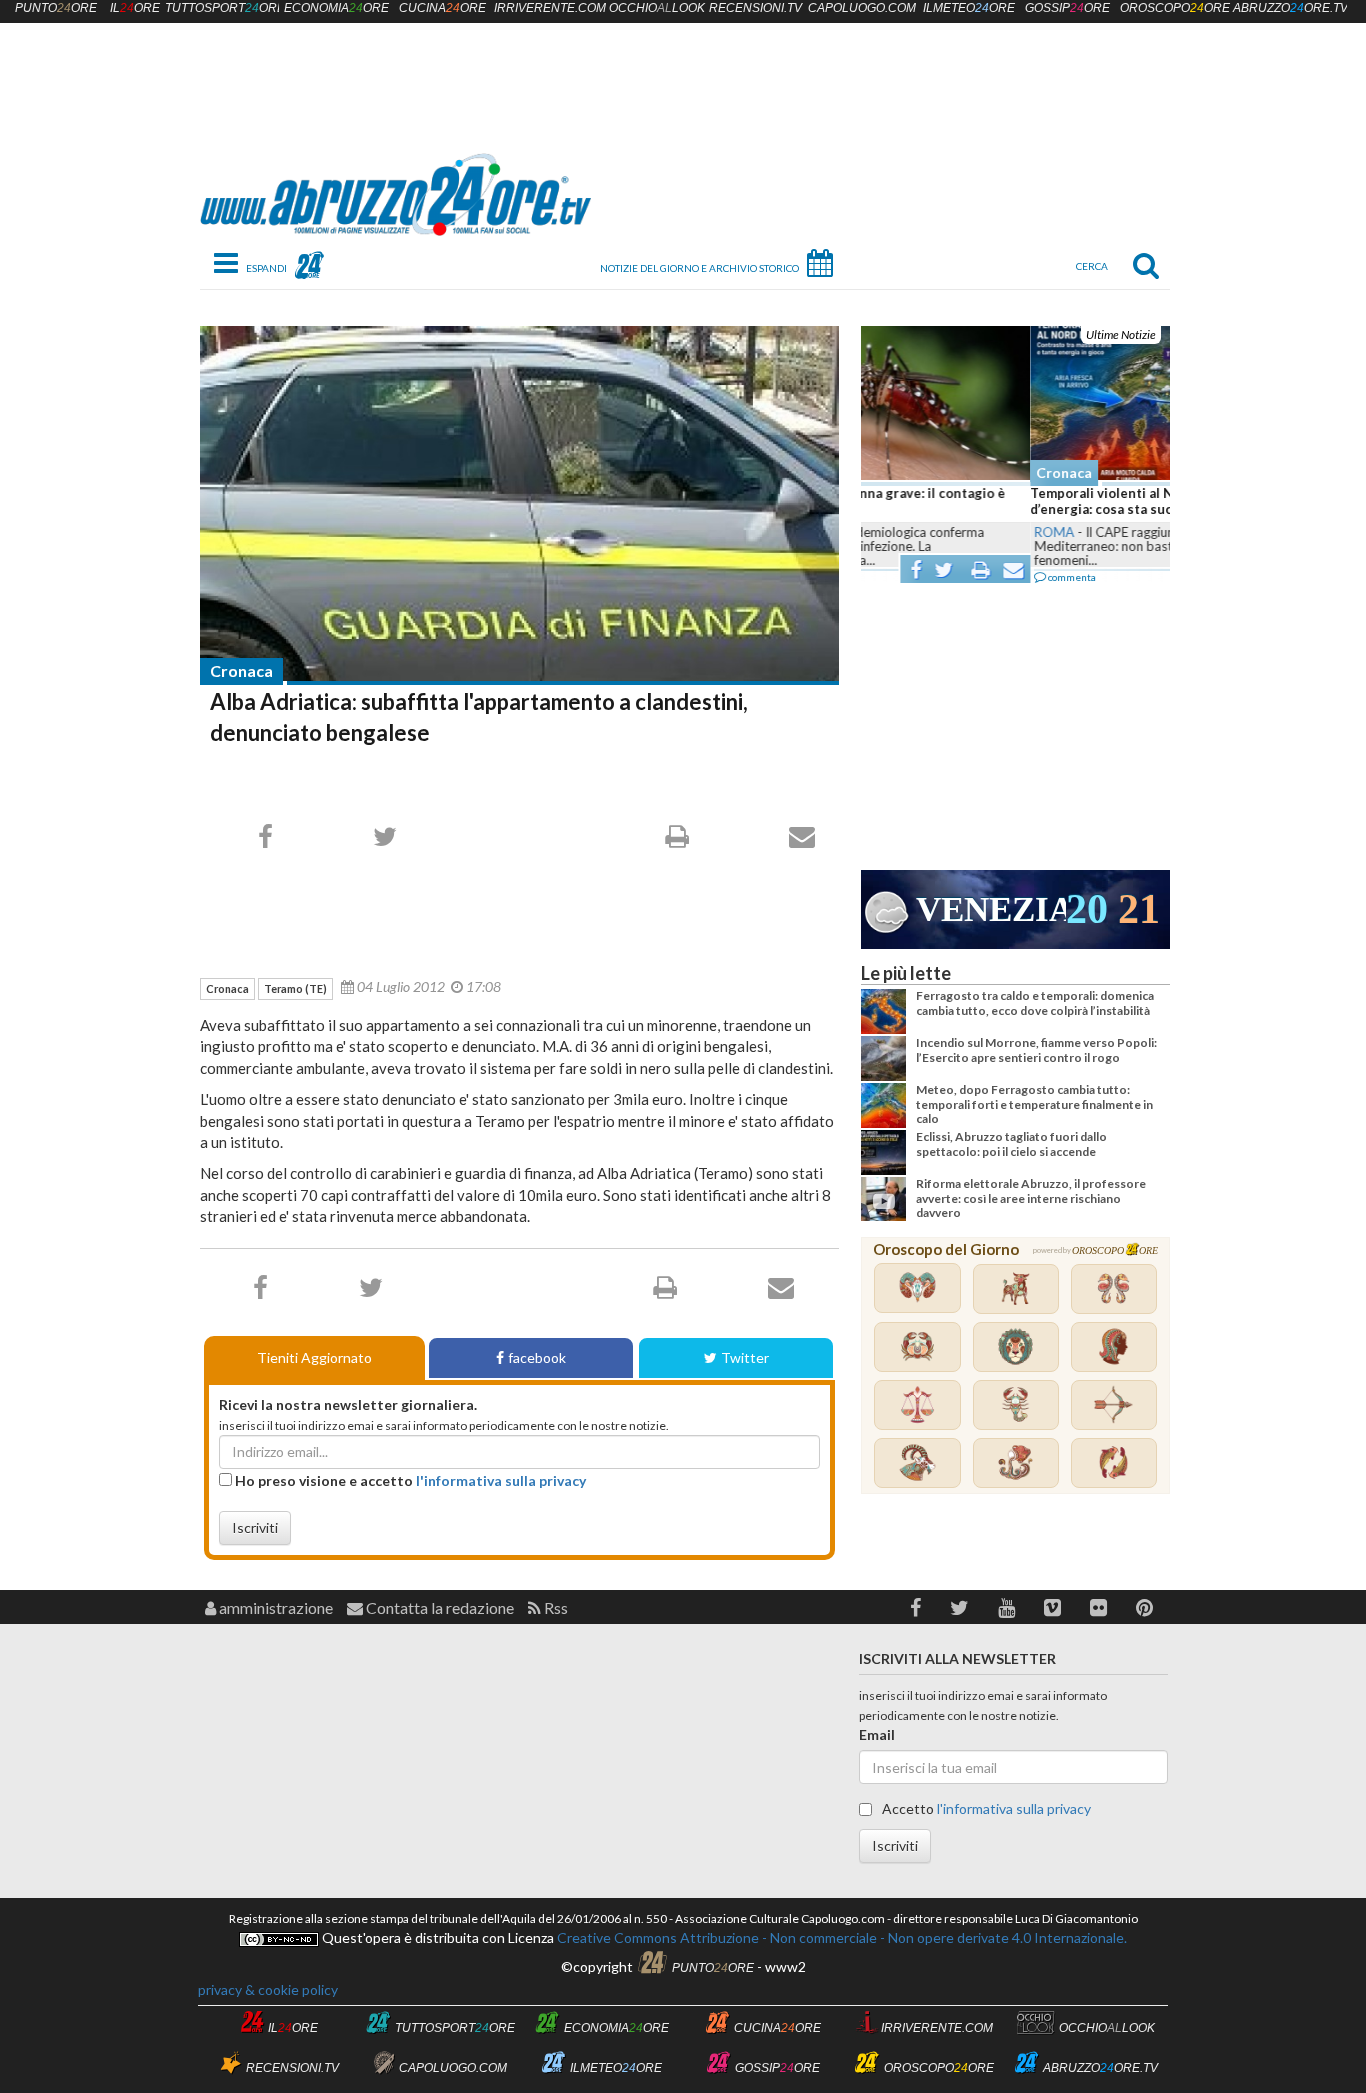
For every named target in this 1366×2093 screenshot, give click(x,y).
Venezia (991, 909)
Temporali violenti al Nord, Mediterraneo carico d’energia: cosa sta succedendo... (1012, 501)
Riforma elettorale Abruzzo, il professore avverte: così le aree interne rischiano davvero (1031, 1198)
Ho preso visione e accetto (409, 1480)
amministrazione (274, 1607)
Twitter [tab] (745, 1357)
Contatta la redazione (438, 1607)
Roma (885, 532)
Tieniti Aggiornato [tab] (314, 1357)
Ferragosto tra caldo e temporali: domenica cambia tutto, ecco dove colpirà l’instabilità (1035, 1002)
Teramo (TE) (295, 988)
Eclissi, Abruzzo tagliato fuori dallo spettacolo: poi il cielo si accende (1011, 1143)
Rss (554, 1607)
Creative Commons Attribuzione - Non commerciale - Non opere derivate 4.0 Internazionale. (840, 1937)
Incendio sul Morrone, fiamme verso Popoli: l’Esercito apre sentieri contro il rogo (1036, 1049)
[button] (915, 1607)
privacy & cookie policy (268, 1989)
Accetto (985, 1808)
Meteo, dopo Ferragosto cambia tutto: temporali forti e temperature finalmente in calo (1034, 1104)
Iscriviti (255, 1527)
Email (877, 1734)
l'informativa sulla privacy (501, 1480)
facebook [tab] (537, 1357)
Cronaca (241, 670)
